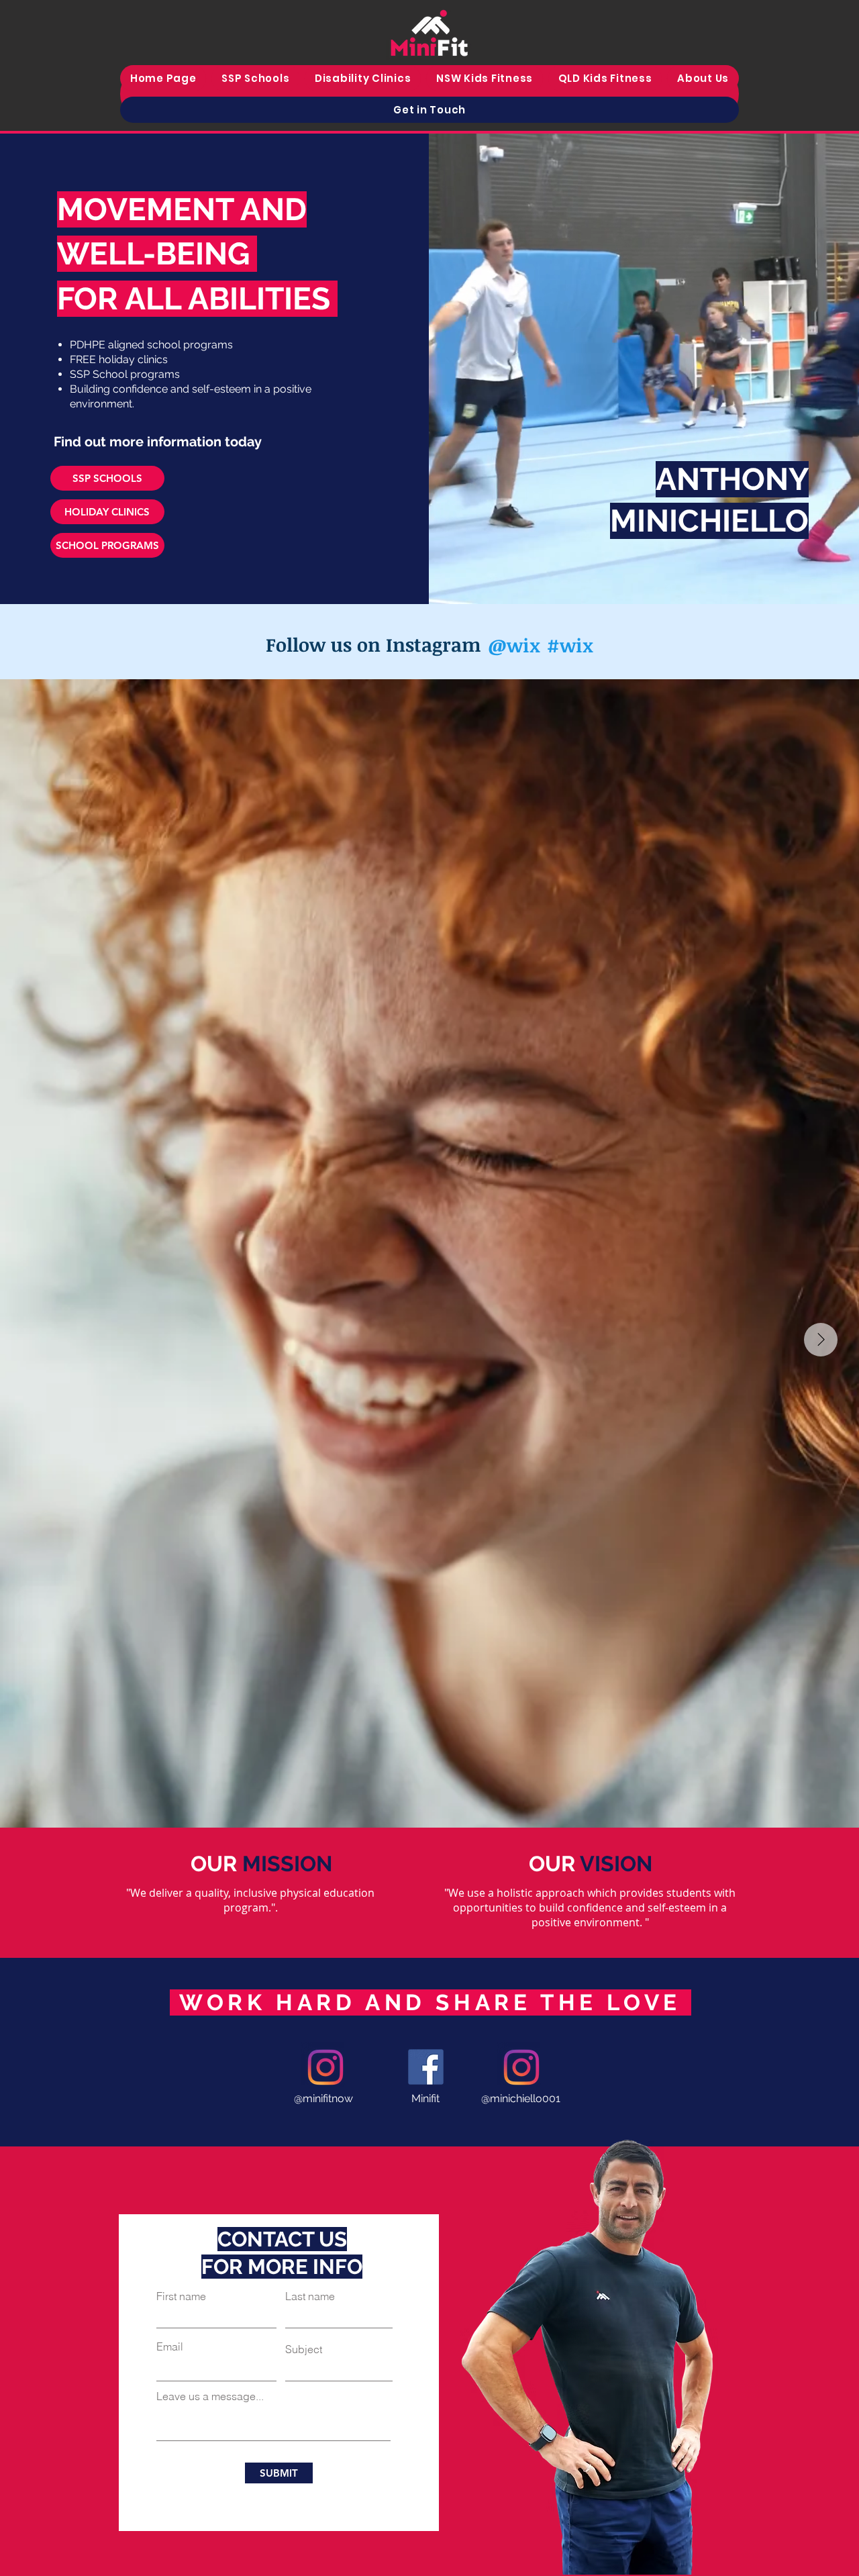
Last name (310, 2296)
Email (170, 2346)
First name (181, 2296)
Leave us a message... (210, 2396)
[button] (485, 78)
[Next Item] (821, 1340)
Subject (304, 2349)
